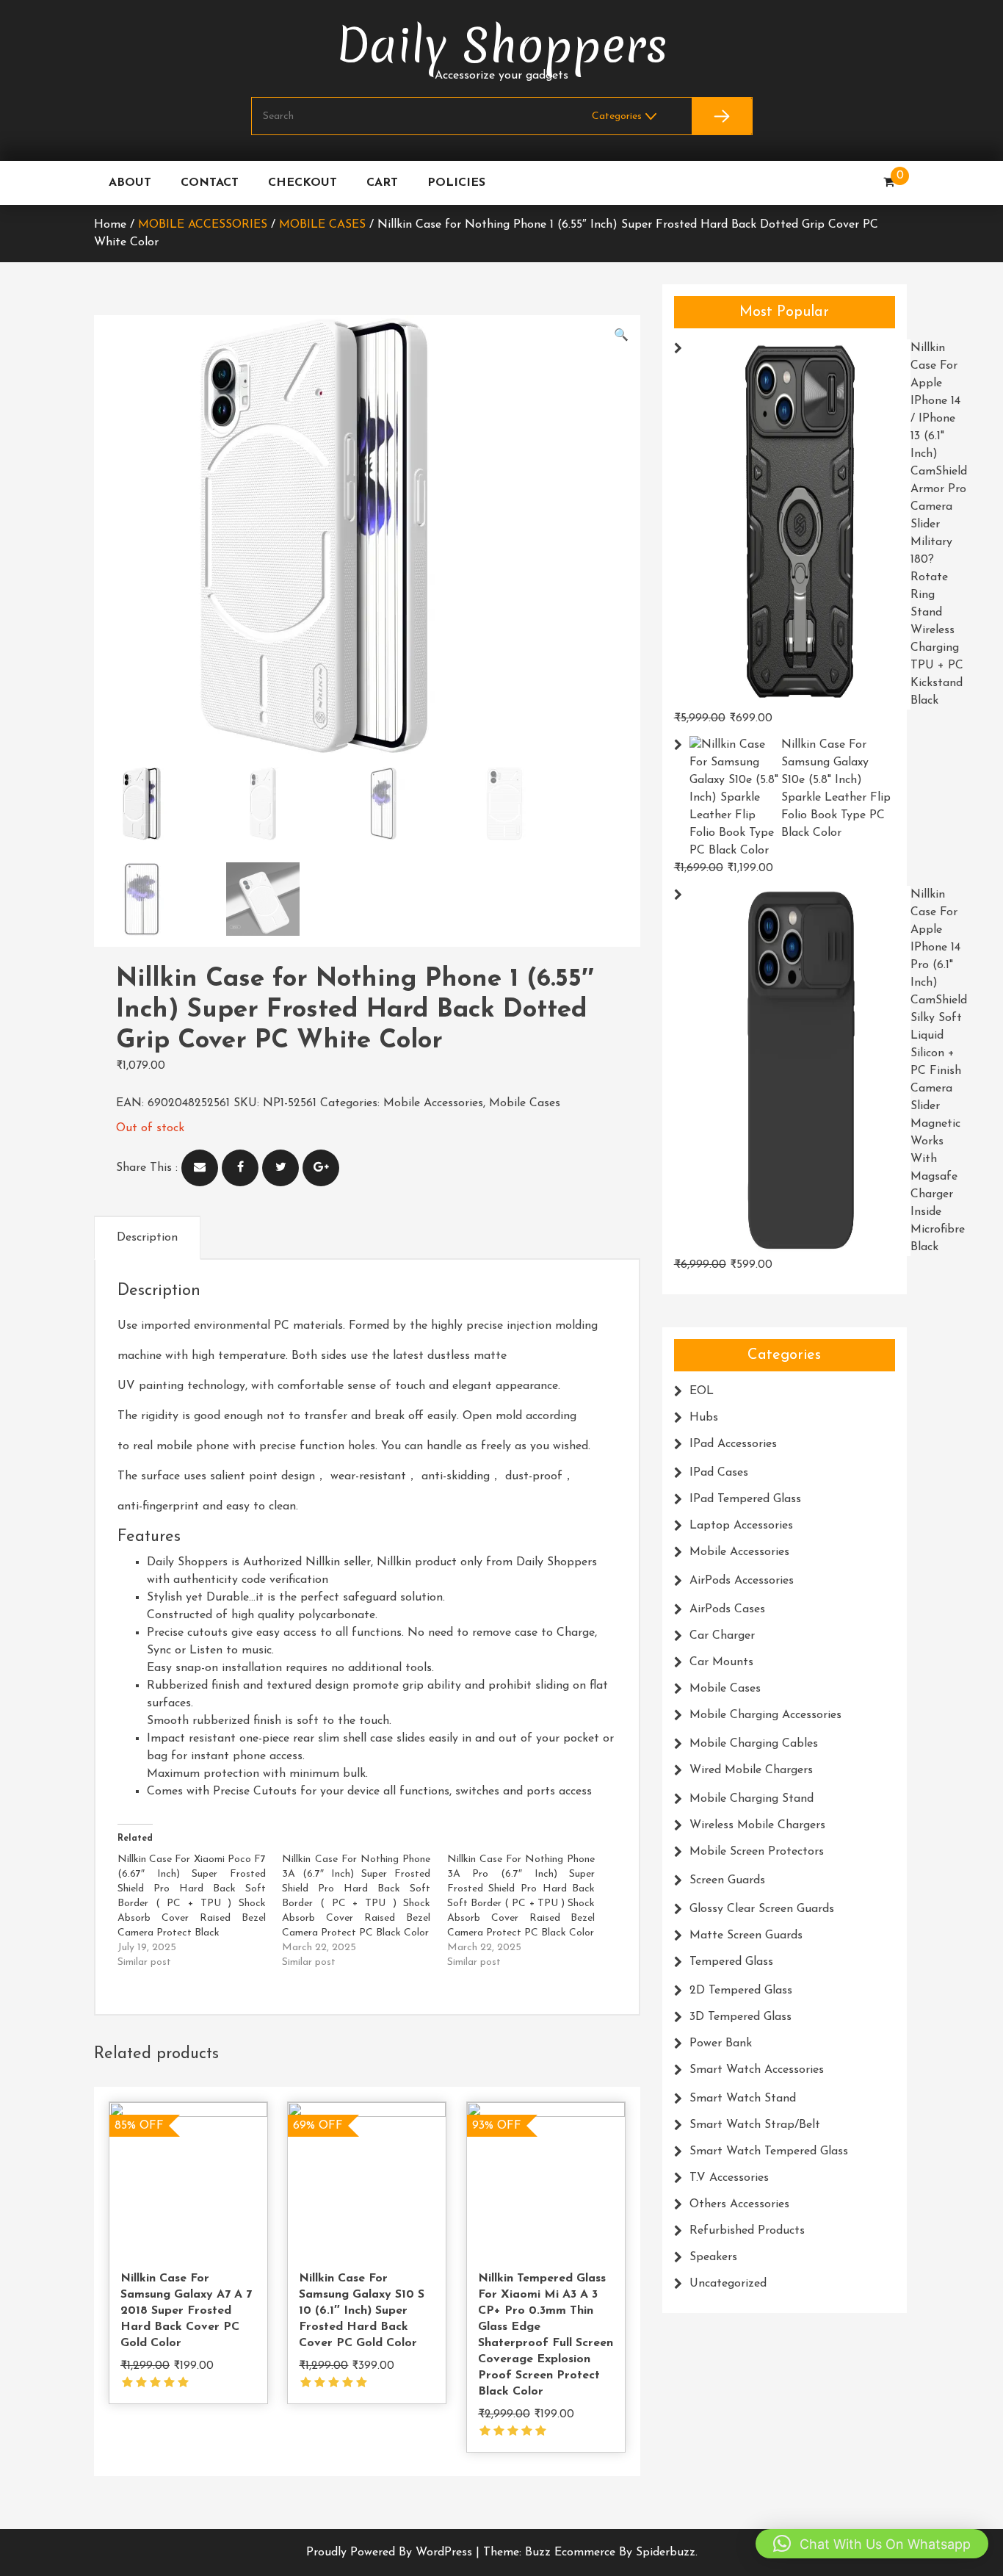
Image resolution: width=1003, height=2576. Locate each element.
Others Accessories (739, 2204)
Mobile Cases (322, 225)
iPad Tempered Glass (745, 1499)
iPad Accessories (733, 1444)
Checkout (303, 183)
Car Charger (722, 1636)
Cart (382, 183)
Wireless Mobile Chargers (757, 1825)
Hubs (704, 1418)
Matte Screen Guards (746, 1935)
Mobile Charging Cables (754, 1744)
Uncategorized (728, 2284)
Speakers (713, 2257)
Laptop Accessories (741, 1526)
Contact (210, 183)
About (130, 183)
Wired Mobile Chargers (751, 1770)
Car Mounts (721, 1662)
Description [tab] (147, 1238)
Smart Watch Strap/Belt (755, 2125)
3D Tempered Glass (741, 2017)
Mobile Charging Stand (752, 1799)
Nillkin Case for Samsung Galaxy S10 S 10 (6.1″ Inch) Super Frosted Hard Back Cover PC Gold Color (362, 2311)
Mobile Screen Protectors (757, 1852)
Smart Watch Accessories (757, 2070)
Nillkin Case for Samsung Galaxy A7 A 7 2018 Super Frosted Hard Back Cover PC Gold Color (186, 2311)
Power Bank (721, 2043)
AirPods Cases (727, 1609)
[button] (621, 336)
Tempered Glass (731, 1962)
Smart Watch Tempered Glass (769, 2151)
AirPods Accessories (742, 1581)
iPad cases (719, 1473)
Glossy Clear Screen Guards (762, 1909)
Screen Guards (727, 1880)
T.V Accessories (729, 2178)
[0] (889, 183)
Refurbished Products (747, 2231)
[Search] (722, 116)
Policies (456, 183)
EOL (702, 1391)
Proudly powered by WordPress (391, 2552)
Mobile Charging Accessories (765, 1715)
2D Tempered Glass (741, 1991)
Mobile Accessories (203, 225)
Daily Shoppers (502, 46)
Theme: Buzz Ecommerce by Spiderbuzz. (590, 2552)
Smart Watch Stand (743, 2099)
